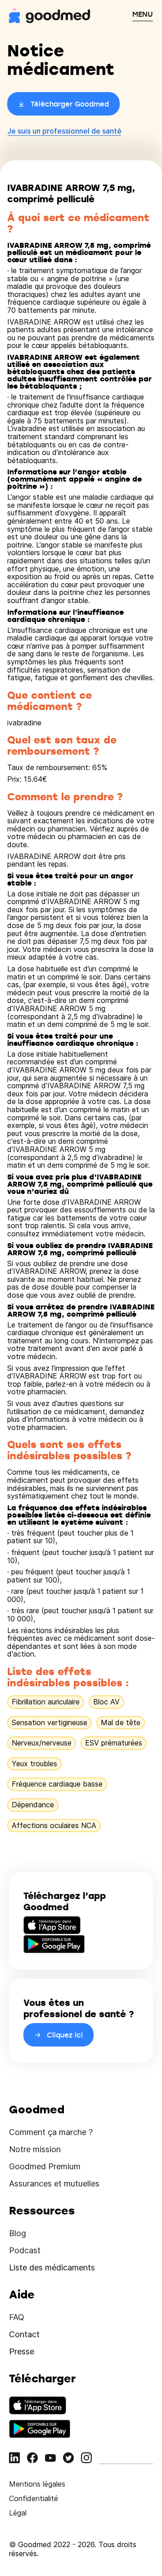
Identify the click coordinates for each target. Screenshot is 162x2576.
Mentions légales (37, 2484)
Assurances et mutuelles (54, 2184)
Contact (24, 2334)
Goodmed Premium (45, 2166)
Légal (18, 2513)
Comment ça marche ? (51, 2132)
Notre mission (35, 2149)
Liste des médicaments (52, 2267)
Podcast (25, 2250)
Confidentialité (34, 2498)
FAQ (17, 2317)
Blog (18, 2233)
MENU (143, 14)
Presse (22, 2351)
